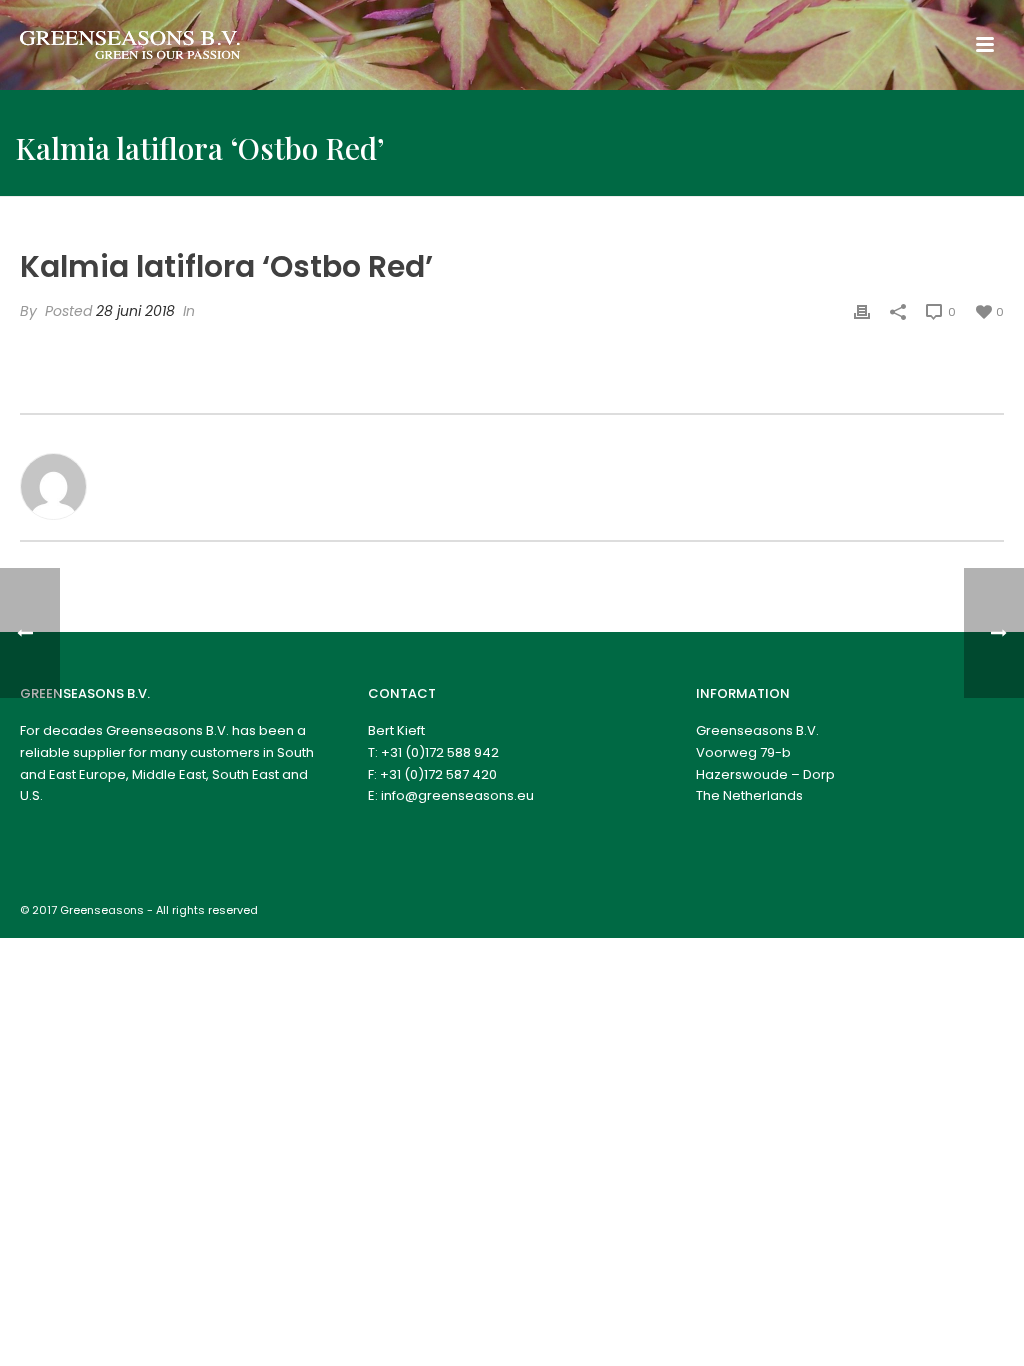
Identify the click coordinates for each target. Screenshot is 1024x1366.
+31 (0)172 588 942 (440, 752)
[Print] (862, 311)
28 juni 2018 (135, 311)
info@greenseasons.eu (457, 795)
